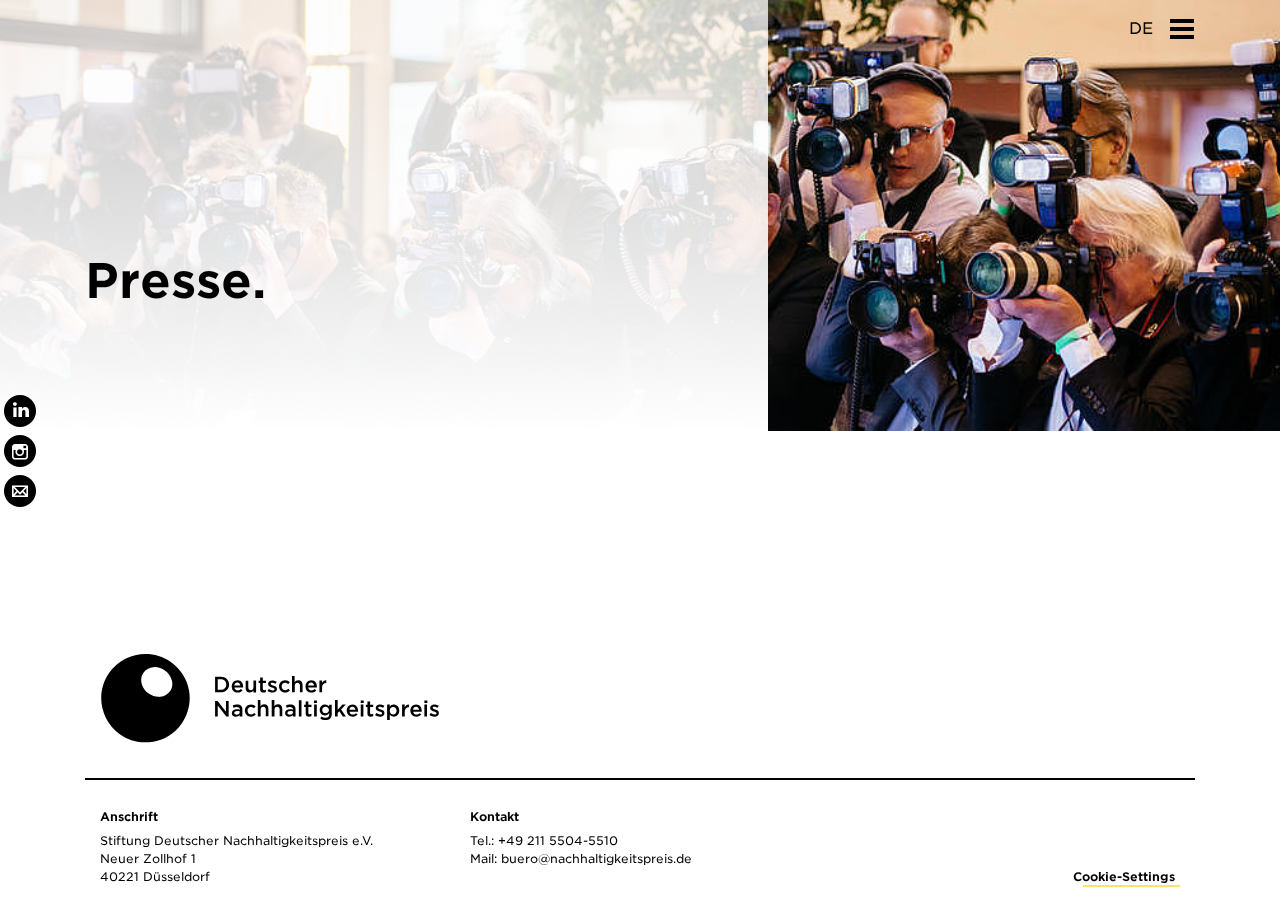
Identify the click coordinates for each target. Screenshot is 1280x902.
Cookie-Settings (1124, 876)
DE (1141, 28)
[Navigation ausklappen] (1182, 23)
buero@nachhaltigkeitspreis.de (596, 858)
